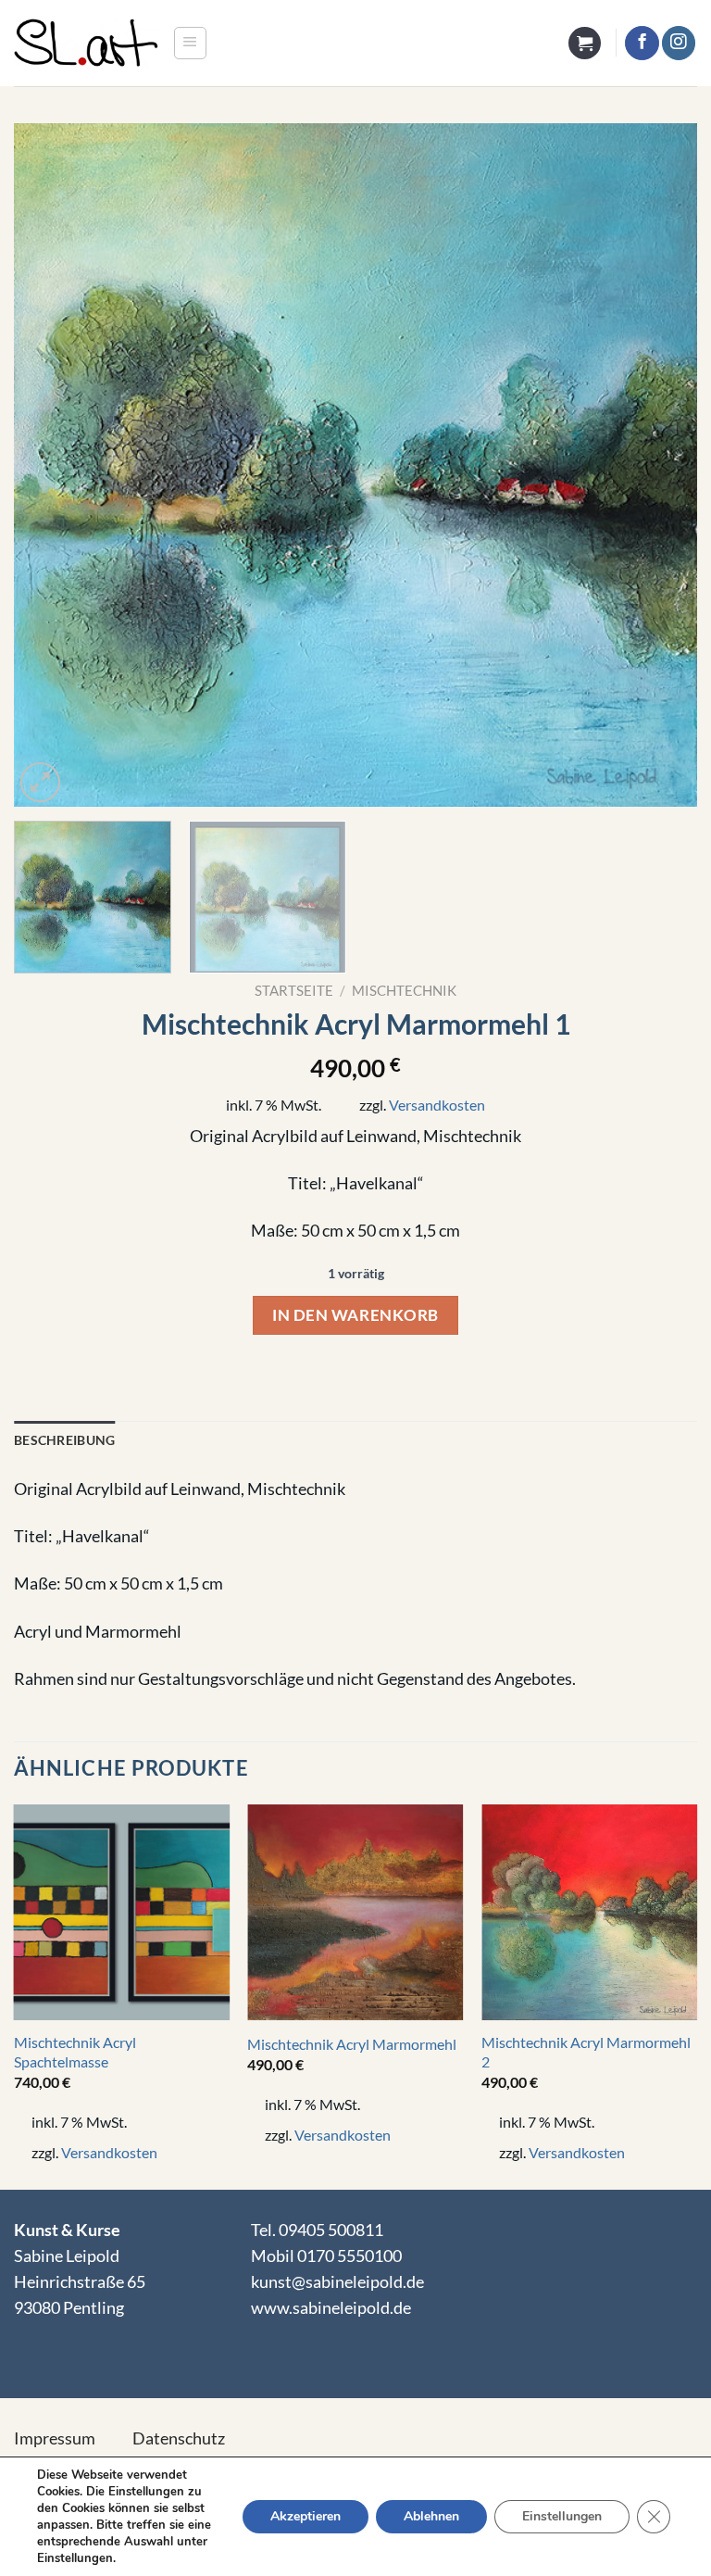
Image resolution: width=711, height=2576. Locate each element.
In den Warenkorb (355, 1315)
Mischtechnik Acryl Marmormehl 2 (586, 2052)
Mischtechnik (404, 990)
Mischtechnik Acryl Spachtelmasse (75, 2052)
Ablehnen (431, 2516)
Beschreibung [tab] (64, 1440)
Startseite (294, 990)
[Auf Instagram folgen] (679, 43)
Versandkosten (437, 1105)
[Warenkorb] (585, 44)
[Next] (660, 465)
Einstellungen (562, 2516)
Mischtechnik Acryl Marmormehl (352, 2044)
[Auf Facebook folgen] (642, 43)
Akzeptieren (306, 2516)
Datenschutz (179, 2438)
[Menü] (190, 43)
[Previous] (51, 465)
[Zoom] (40, 782)
